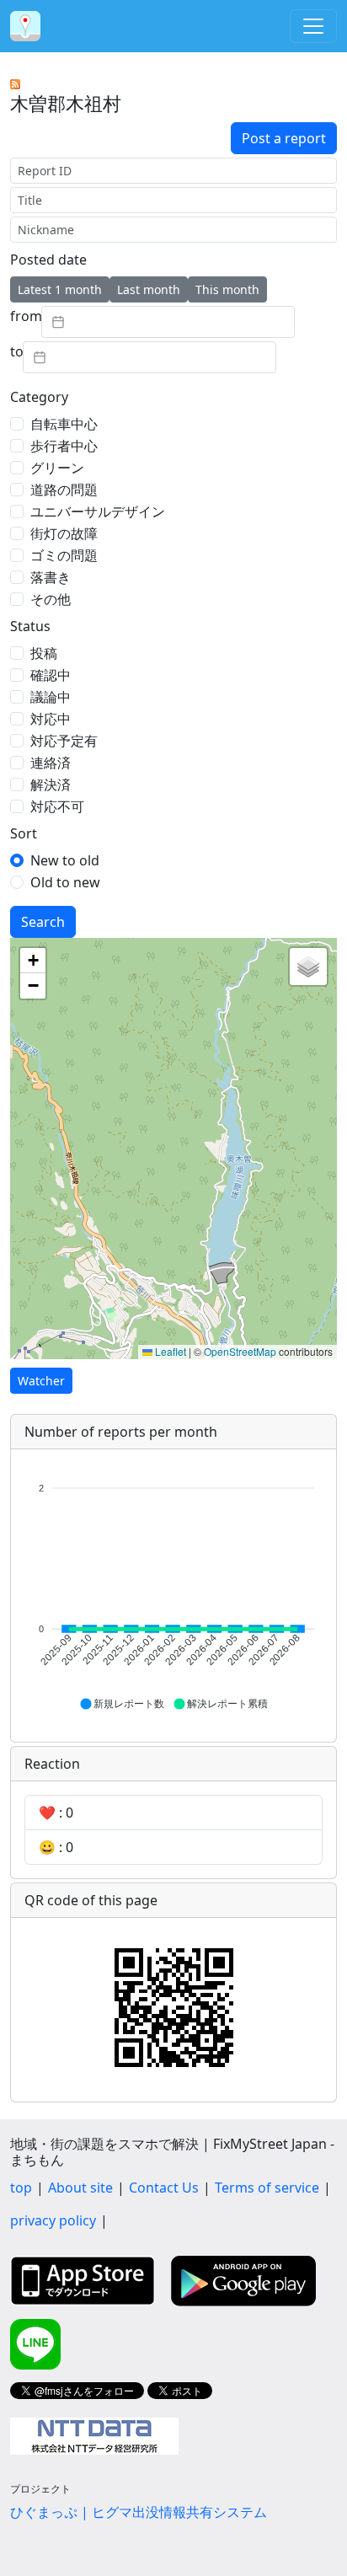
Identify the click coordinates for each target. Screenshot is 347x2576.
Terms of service (267, 2188)
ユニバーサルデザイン (98, 511)
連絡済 (51, 763)
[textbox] (168, 322)
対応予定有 (64, 741)
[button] (33, 961)
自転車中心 (64, 424)
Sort (24, 833)
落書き (51, 577)
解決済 (51, 785)
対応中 (51, 719)
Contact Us (164, 2188)
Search (43, 922)
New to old (65, 860)
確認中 (51, 675)
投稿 (44, 653)
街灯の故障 (64, 533)
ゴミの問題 (64, 555)
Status (30, 626)
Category (39, 397)
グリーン (57, 468)
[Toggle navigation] (313, 26)
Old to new (65, 882)
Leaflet (169, 1351)
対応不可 (57, 806)
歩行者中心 (64, 446)
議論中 (51, 697)
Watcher (41, 1381)
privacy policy (53, 2220)
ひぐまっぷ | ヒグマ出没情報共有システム (139, 2512)
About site (80, 2188)
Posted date (48, 260)
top (21, 2188)
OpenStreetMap (240, 1351)
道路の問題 (64, 490)
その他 (51, 599)
